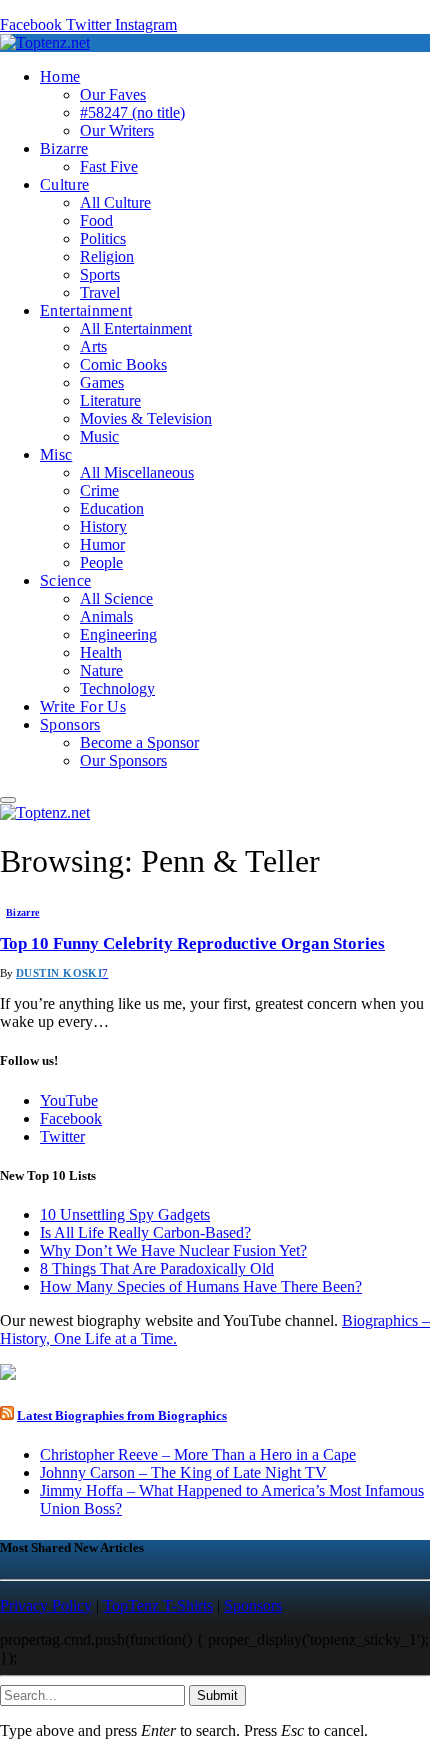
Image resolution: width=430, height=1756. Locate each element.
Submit (217, 1695)
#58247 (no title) (132, 112)
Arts (93, 346)
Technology (117, 688)
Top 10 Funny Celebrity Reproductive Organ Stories (192, 943)
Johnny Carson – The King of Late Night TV (183, 1472)
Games (102, 382)
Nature (101, 670)
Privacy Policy (46, 1605)
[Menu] (8, 800)
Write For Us (83, 706)
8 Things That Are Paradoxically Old (157, 1268)
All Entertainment (136, 328)
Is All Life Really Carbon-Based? (145, 1232)
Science (65, 580)
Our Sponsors (123, 760)
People (101, 562)
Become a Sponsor (139, 742)
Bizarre (64, 148)
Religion (107, 256)
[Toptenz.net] (45, 42)
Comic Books (123, 364)
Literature (110, 400)
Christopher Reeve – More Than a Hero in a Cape (198, 1454)
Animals (106, 616)
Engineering (118, 634)
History (103, 526)
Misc (56, 454)
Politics (103, 238)
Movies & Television (146, 418)
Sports (100, 274)
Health (101, 652)
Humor (102, 544)
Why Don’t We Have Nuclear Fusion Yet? (173, 1250)
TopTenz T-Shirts (158, 1605)
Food (96, 220)
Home (60, 76)
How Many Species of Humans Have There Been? (201, 1286)
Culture (64, 184)
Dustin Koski (59, 973)
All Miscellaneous (137, 472)
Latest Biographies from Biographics (122, 1415)
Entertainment (86, 310)
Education (112, 508)
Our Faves (113, 94)
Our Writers (117, 130)
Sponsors (70, 724)
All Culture (115, 202)
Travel (100, 292)
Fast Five (109, 166)
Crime (99, 490)
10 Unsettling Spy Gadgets (125, 1214)
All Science (116, 598)
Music (99, 436)
